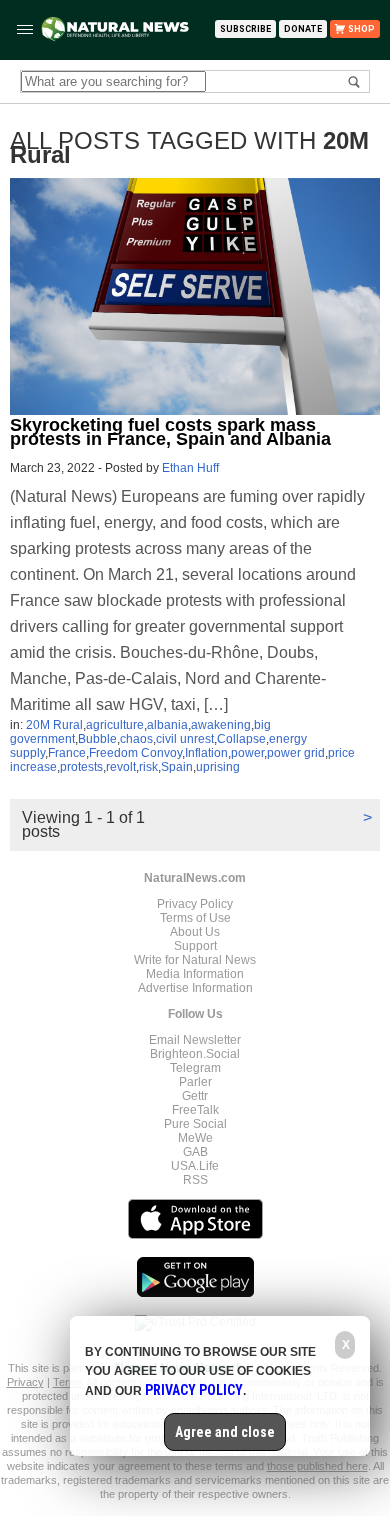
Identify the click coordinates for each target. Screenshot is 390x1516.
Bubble (97, 739)
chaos (136, 739)
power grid (296, 753)
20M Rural (54, 725)
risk (148, 767)
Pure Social (195, 1124)
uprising (218, 767)
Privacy (25, 1382)
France (67, 753)
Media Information (195, 974)
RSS (195, 1180)
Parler (195, 1082)
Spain (177, 767)
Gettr (195, 1096)
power (247, 753)
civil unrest (185, 739)
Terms (69, 1382)
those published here (317, 1466)
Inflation (206, 753)
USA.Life (195, 1166)
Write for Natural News (195, 960)
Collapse (241, 739)
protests (81, 767)
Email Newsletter (195, 1040)
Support (195, 946)
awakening (221, 725)
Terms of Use (195, 918)
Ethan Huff (190, 468)
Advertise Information (195, 988)
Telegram (195, 1068)
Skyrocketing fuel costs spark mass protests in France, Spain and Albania (170, 432)
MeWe (195, 1138)
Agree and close (225, 1432)
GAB (195, 1152)
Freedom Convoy (135, 753)
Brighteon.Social (195, 1054)
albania (167, 725)
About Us (195, 932)
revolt (121, 767)
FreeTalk (195, 1110)
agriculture (115, 725)
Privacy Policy (195, 904)
